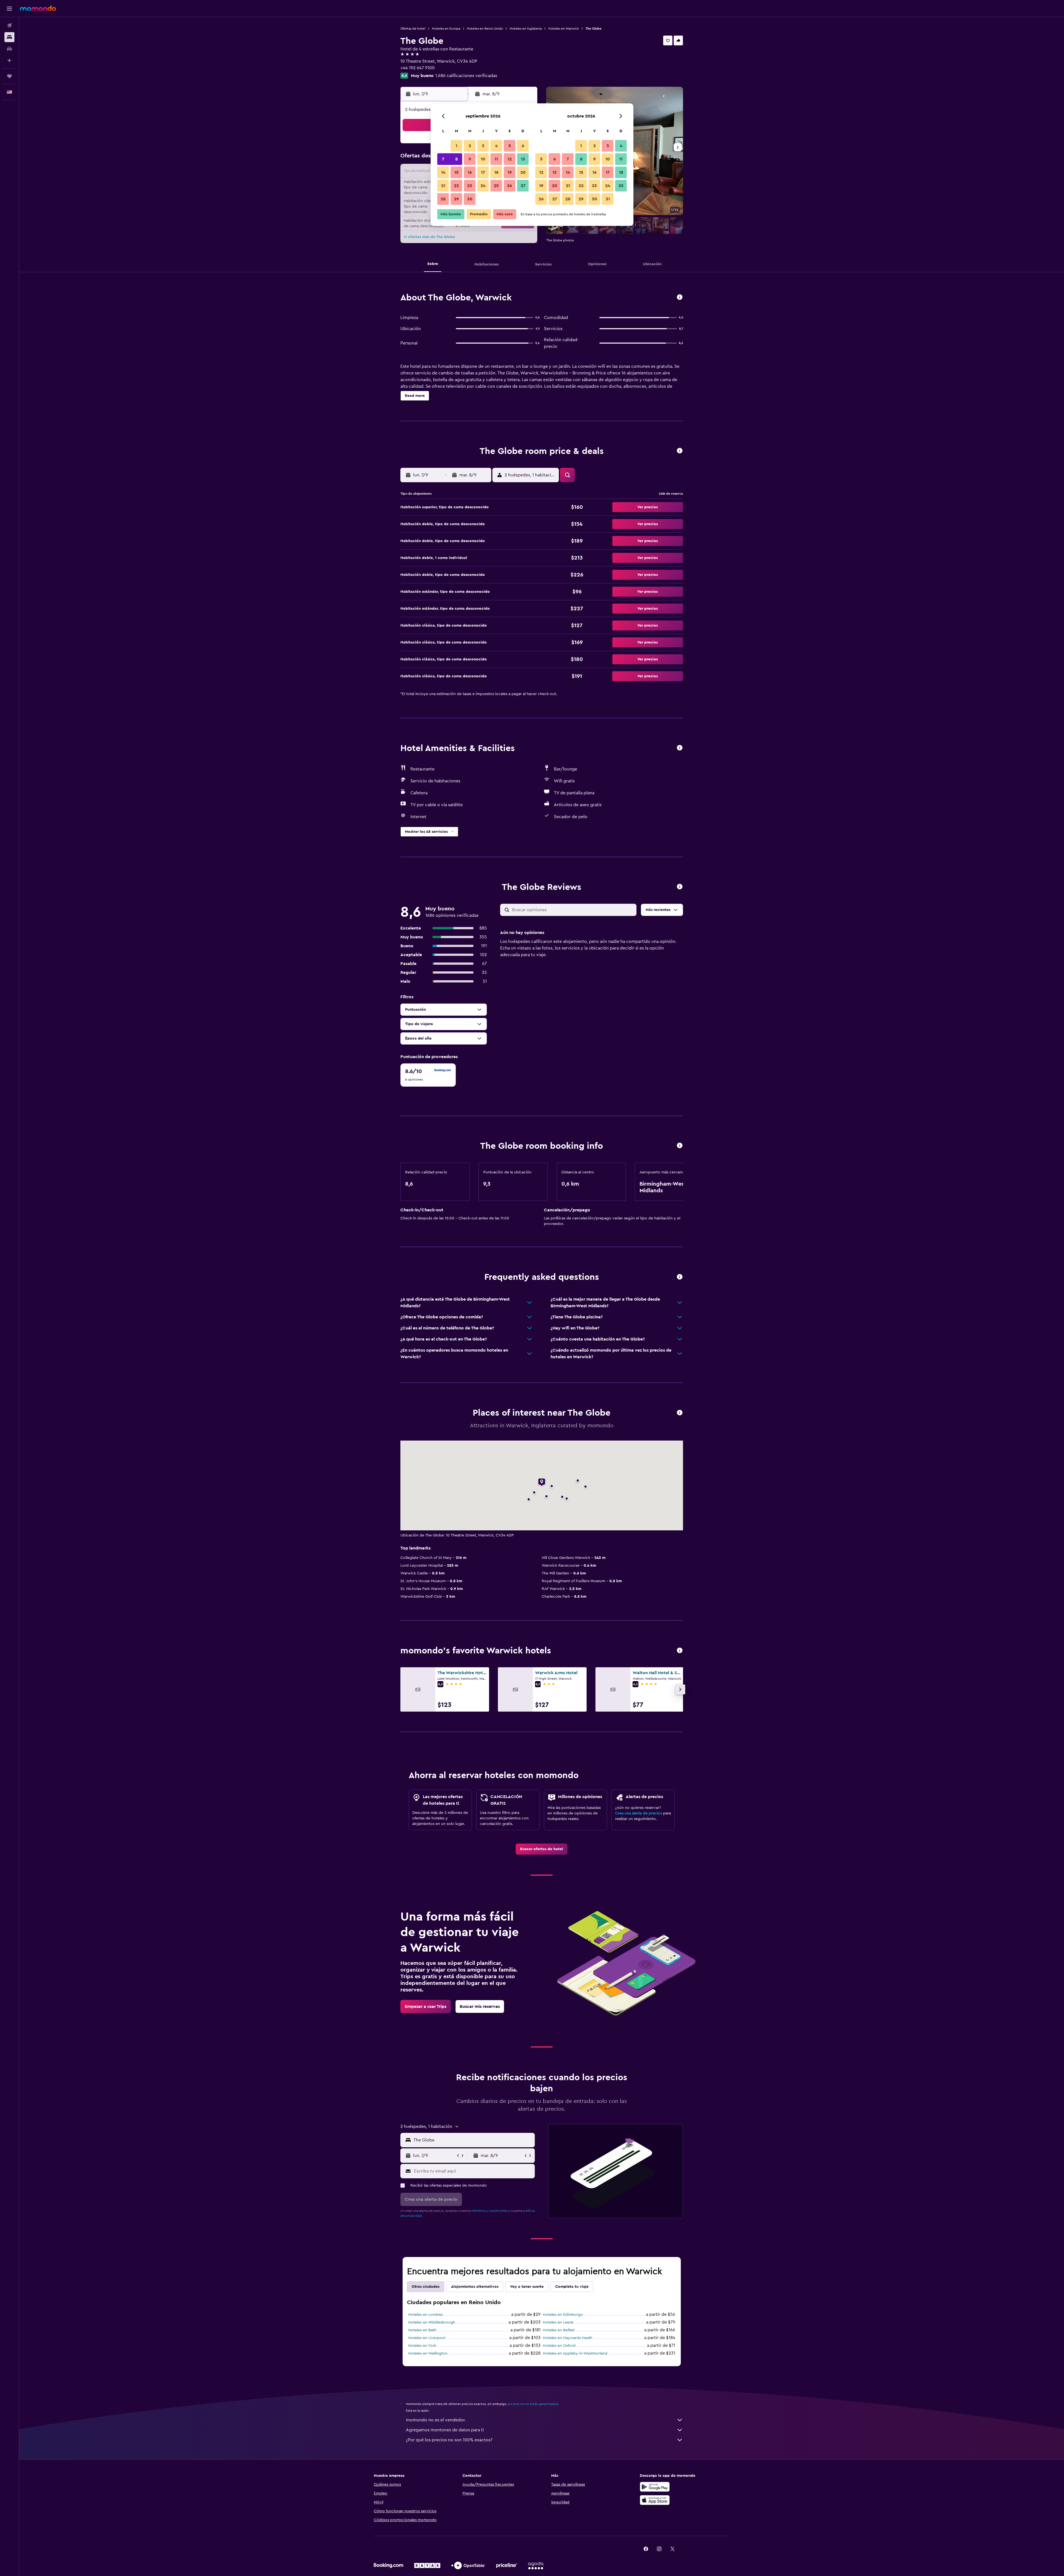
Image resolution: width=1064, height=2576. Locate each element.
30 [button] (470, 199)
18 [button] (496, 172)
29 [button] (456, 199)
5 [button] (510, 146)
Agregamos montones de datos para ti (445, 2430)
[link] (542, 1849)
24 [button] (483, 186)
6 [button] (523, 146)
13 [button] (523, 159)
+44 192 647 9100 (418, 68)
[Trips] (9, 76)
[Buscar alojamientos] (9, 37)
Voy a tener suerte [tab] (527, 2287)
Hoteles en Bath (422, 2330)
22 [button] (456, 186)
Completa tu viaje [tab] (572, 2287)
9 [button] (470, 159)
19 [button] (510, 172)
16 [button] (470, 172)
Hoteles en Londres (425, 2315)
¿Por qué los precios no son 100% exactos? (449, 2440)
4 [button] (496, 146)
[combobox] (473, 2140)
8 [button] (456, 159)
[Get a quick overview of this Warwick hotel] (680, 298)
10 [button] (483, 159)
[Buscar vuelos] (9, 25)
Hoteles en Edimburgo (563, 2315)
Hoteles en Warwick (564, 29)
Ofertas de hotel (413, 29)
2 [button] (470, 146)
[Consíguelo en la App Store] (655, 2500)
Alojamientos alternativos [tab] (475, 2287)
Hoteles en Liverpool (427, 2338)
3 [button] (483, 146)
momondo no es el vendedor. (436, 2420)
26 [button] (510, 186)
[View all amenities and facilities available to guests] (680, 748)
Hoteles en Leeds (558, 2322)
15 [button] (456, 172)
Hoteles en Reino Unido (485, 29)
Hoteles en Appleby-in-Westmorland (575, 2353)
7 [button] (443, 159)
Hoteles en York (422, 2346)
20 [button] (523, 172)
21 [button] (443, 186)
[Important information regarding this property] (680, 1146)
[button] (9, 9)
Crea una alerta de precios (639, 1813)
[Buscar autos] (9, 49)
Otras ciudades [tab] (426, 2287)
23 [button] (470, 186)
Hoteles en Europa (446, 29)
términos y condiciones (490, 2211)
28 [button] (443, 199)
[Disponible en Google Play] (655, 2487)
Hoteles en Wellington (428, 2353)
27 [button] (523, 186)
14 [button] (443, 172)
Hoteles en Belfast (559, 2330)
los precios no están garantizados (533, 2404)
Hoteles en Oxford (559, 2346)
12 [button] (510, 159)
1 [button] (456, 146)
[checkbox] (428, 1075)
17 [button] (483, 172)
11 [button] (496, 159)
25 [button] (496, 186)
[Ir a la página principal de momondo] (38, 8)
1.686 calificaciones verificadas (466, 76)
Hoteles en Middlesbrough (432, 2322)
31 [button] (608, 199)
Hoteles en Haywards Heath (568, 2338)
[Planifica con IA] (9, 60)
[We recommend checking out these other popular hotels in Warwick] (680, 1651)
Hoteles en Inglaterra (526, 29)
